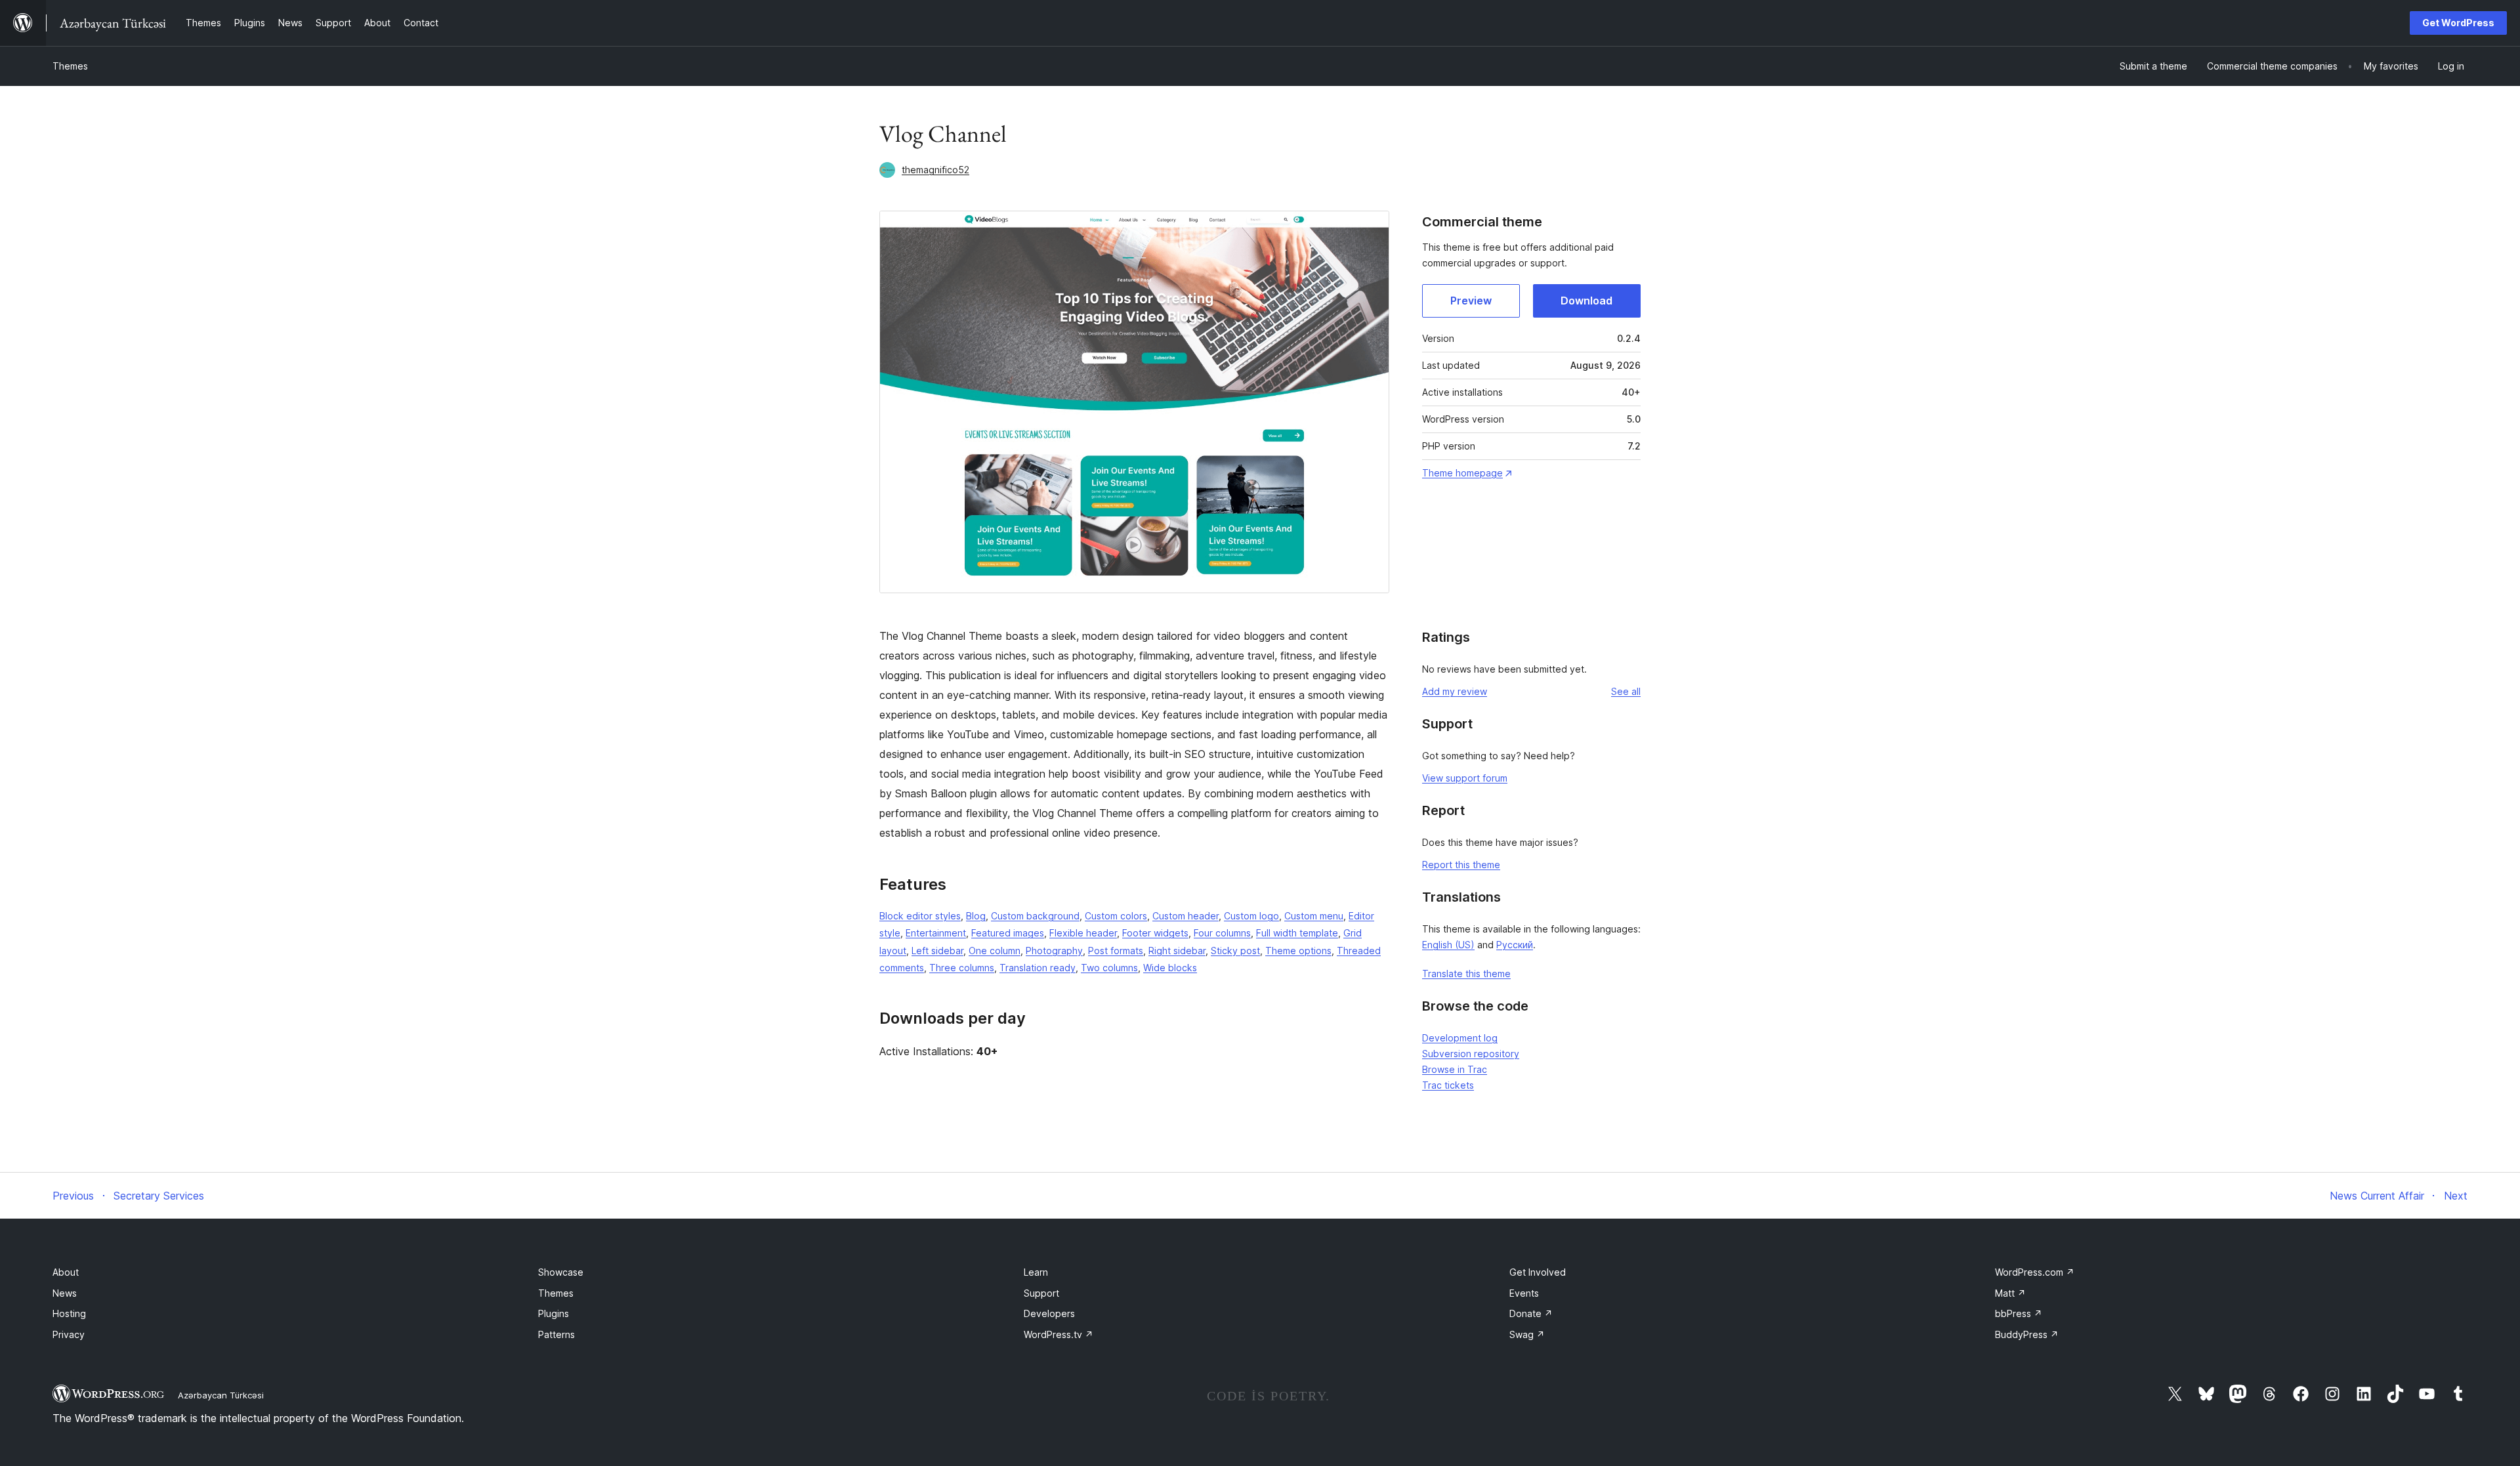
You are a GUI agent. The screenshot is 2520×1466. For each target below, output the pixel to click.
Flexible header (1083, 933)
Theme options (1298, 951)
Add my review (1455, 691)
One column (995, 951)
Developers (1049, 1313)
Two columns (1109, 968)
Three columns (962, 968)
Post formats (1116, 951)
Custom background (1035, 916)
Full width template (1297, 933)
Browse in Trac (1455, 1069)
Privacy (69, 1334)
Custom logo (1251, 916)
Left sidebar (937, 951)
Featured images (1008, 933)
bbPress (2019, 1313)
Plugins (554, 1313)
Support (1041, 1293)
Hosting (69, 1313)
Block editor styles (920, 916)
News (65, 1293)
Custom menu (1314, 916)
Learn (1036, 1272)
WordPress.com (2035, 1272)
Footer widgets (1155, 933)
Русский (1515, 945)
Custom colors (1116, 916)
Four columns (1222, 933)
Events (1524, 1293)
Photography (1054, 951)
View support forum (1465, 778)
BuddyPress (2027, 1334)
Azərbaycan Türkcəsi (221, 1395)
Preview (1471, 301)
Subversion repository (1471, 1054)
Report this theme (1461, 865)
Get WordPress (2458, 23)
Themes (70, 66)
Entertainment (936, 933)
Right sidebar (1177, 951)
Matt (2010, 1293)
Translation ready (1038, 968)
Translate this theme (1466, 974)
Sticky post (1235, 951)
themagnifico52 (935, 170)
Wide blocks (1170, 968)
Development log (1460, 1038)
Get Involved (1538, 1272)
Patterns (556, 1334)
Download (1586, 301)
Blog (976, 916)
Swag (1527, 1334)
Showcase (561, 1272)
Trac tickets (1448, 1085)
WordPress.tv (1059, 1334)
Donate (1531, 1313)
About (66, 1272)
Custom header (1186, 916)
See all (1626, 691)
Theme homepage (1462, 473)
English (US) (1448, 945)
